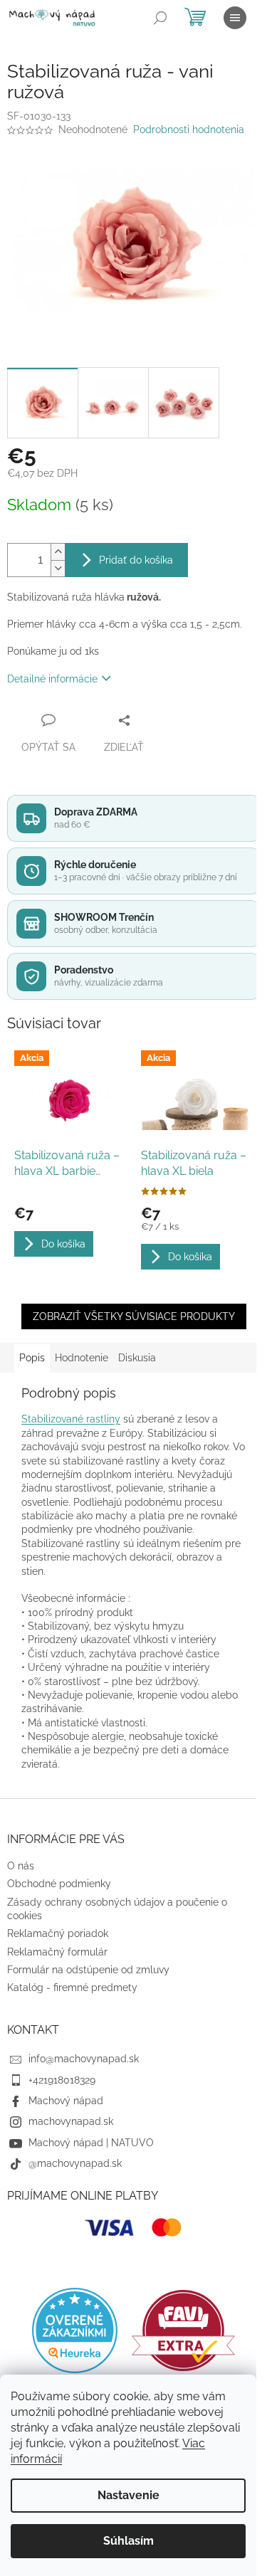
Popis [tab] (32, 1358)
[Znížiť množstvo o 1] (58, 568)
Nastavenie (129, 2495)
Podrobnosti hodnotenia (189, 130)
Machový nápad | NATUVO (91, 2143)
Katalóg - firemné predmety (72, 1988)
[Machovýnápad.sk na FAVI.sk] (183, 2331)
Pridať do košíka (136, 560)
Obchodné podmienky (59, 1884)
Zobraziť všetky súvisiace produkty (134, 1316)
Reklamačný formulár (57, 1952)
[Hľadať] (160, 18)
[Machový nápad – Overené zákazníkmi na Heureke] (75, 2330)
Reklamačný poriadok (58, 1933)
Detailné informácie (52, 679)
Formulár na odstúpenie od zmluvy (88, 1970)
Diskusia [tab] (137, 1358)
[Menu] (235, 18)
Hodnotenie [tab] (82, 1358)
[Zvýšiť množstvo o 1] (58, 552)
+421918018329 (62, 2080)
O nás (21, 1866)
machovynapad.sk (71, 2121)
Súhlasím (129, 2541)
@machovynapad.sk (75, 2163)
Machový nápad (66, 2101)
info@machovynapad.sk (84, 2059)
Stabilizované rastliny (71, 1419)
